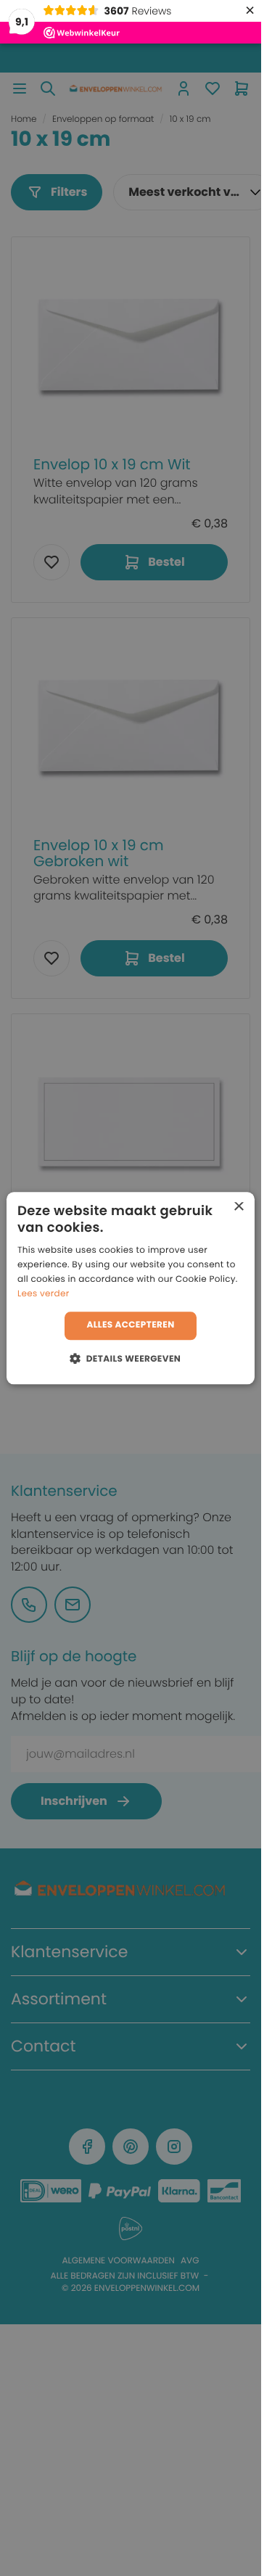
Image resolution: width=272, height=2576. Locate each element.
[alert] (131, 1288)
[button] (131, 1358)
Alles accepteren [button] (130, 1326)
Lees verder (44, 1294)
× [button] (238, 1207)
